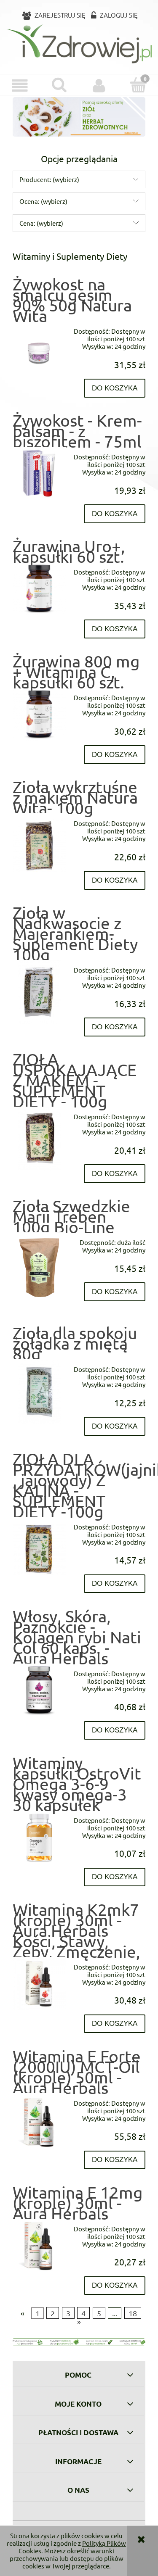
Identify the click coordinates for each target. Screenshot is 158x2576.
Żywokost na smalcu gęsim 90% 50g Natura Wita (72, 300)
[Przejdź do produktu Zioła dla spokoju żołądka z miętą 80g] (39, 1391)
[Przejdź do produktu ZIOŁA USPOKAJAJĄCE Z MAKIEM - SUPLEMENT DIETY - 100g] (39, 1139)
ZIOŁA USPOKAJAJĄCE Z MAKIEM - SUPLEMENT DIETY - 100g (75, 1080)
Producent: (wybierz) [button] (49, 179)
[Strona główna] (79, 44)
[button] (20, 86)
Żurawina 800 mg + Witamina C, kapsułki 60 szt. (76, 672)
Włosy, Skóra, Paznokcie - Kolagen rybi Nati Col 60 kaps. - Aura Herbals (77, 1637)
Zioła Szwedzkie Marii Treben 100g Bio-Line (71, 1216)
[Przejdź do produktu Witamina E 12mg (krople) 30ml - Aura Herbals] (39, 2245)
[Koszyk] (138, 85)
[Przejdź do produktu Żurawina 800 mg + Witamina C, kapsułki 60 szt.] (39, 714)
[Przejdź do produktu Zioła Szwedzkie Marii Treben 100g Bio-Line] (39, 1268)
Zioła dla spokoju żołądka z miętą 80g (75, 1343)
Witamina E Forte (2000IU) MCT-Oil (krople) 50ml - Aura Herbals (77, 2072)
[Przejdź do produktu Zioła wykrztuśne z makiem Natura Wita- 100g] (39, 845)
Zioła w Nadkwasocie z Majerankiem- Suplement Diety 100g (75, 933)
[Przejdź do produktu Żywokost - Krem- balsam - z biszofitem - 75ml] (39, 473)
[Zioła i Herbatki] (79, 116)
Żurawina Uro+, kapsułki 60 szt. (69, 551)
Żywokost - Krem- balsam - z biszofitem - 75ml (77, 431)
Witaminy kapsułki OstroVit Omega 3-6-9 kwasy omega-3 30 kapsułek (77, 1784)
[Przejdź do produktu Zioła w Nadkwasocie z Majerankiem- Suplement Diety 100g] (39, 992)
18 (133, 2313)
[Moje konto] (99, 86)
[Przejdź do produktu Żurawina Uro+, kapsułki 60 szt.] (39, 588)
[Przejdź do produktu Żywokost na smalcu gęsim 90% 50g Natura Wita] (39, 353)
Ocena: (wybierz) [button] (43, 201)
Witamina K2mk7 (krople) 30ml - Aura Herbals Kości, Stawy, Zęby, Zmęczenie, (76, 1930)
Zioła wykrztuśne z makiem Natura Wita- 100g (75, 797)
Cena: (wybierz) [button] (41, 223)
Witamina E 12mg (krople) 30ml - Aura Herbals (78, 2203)
